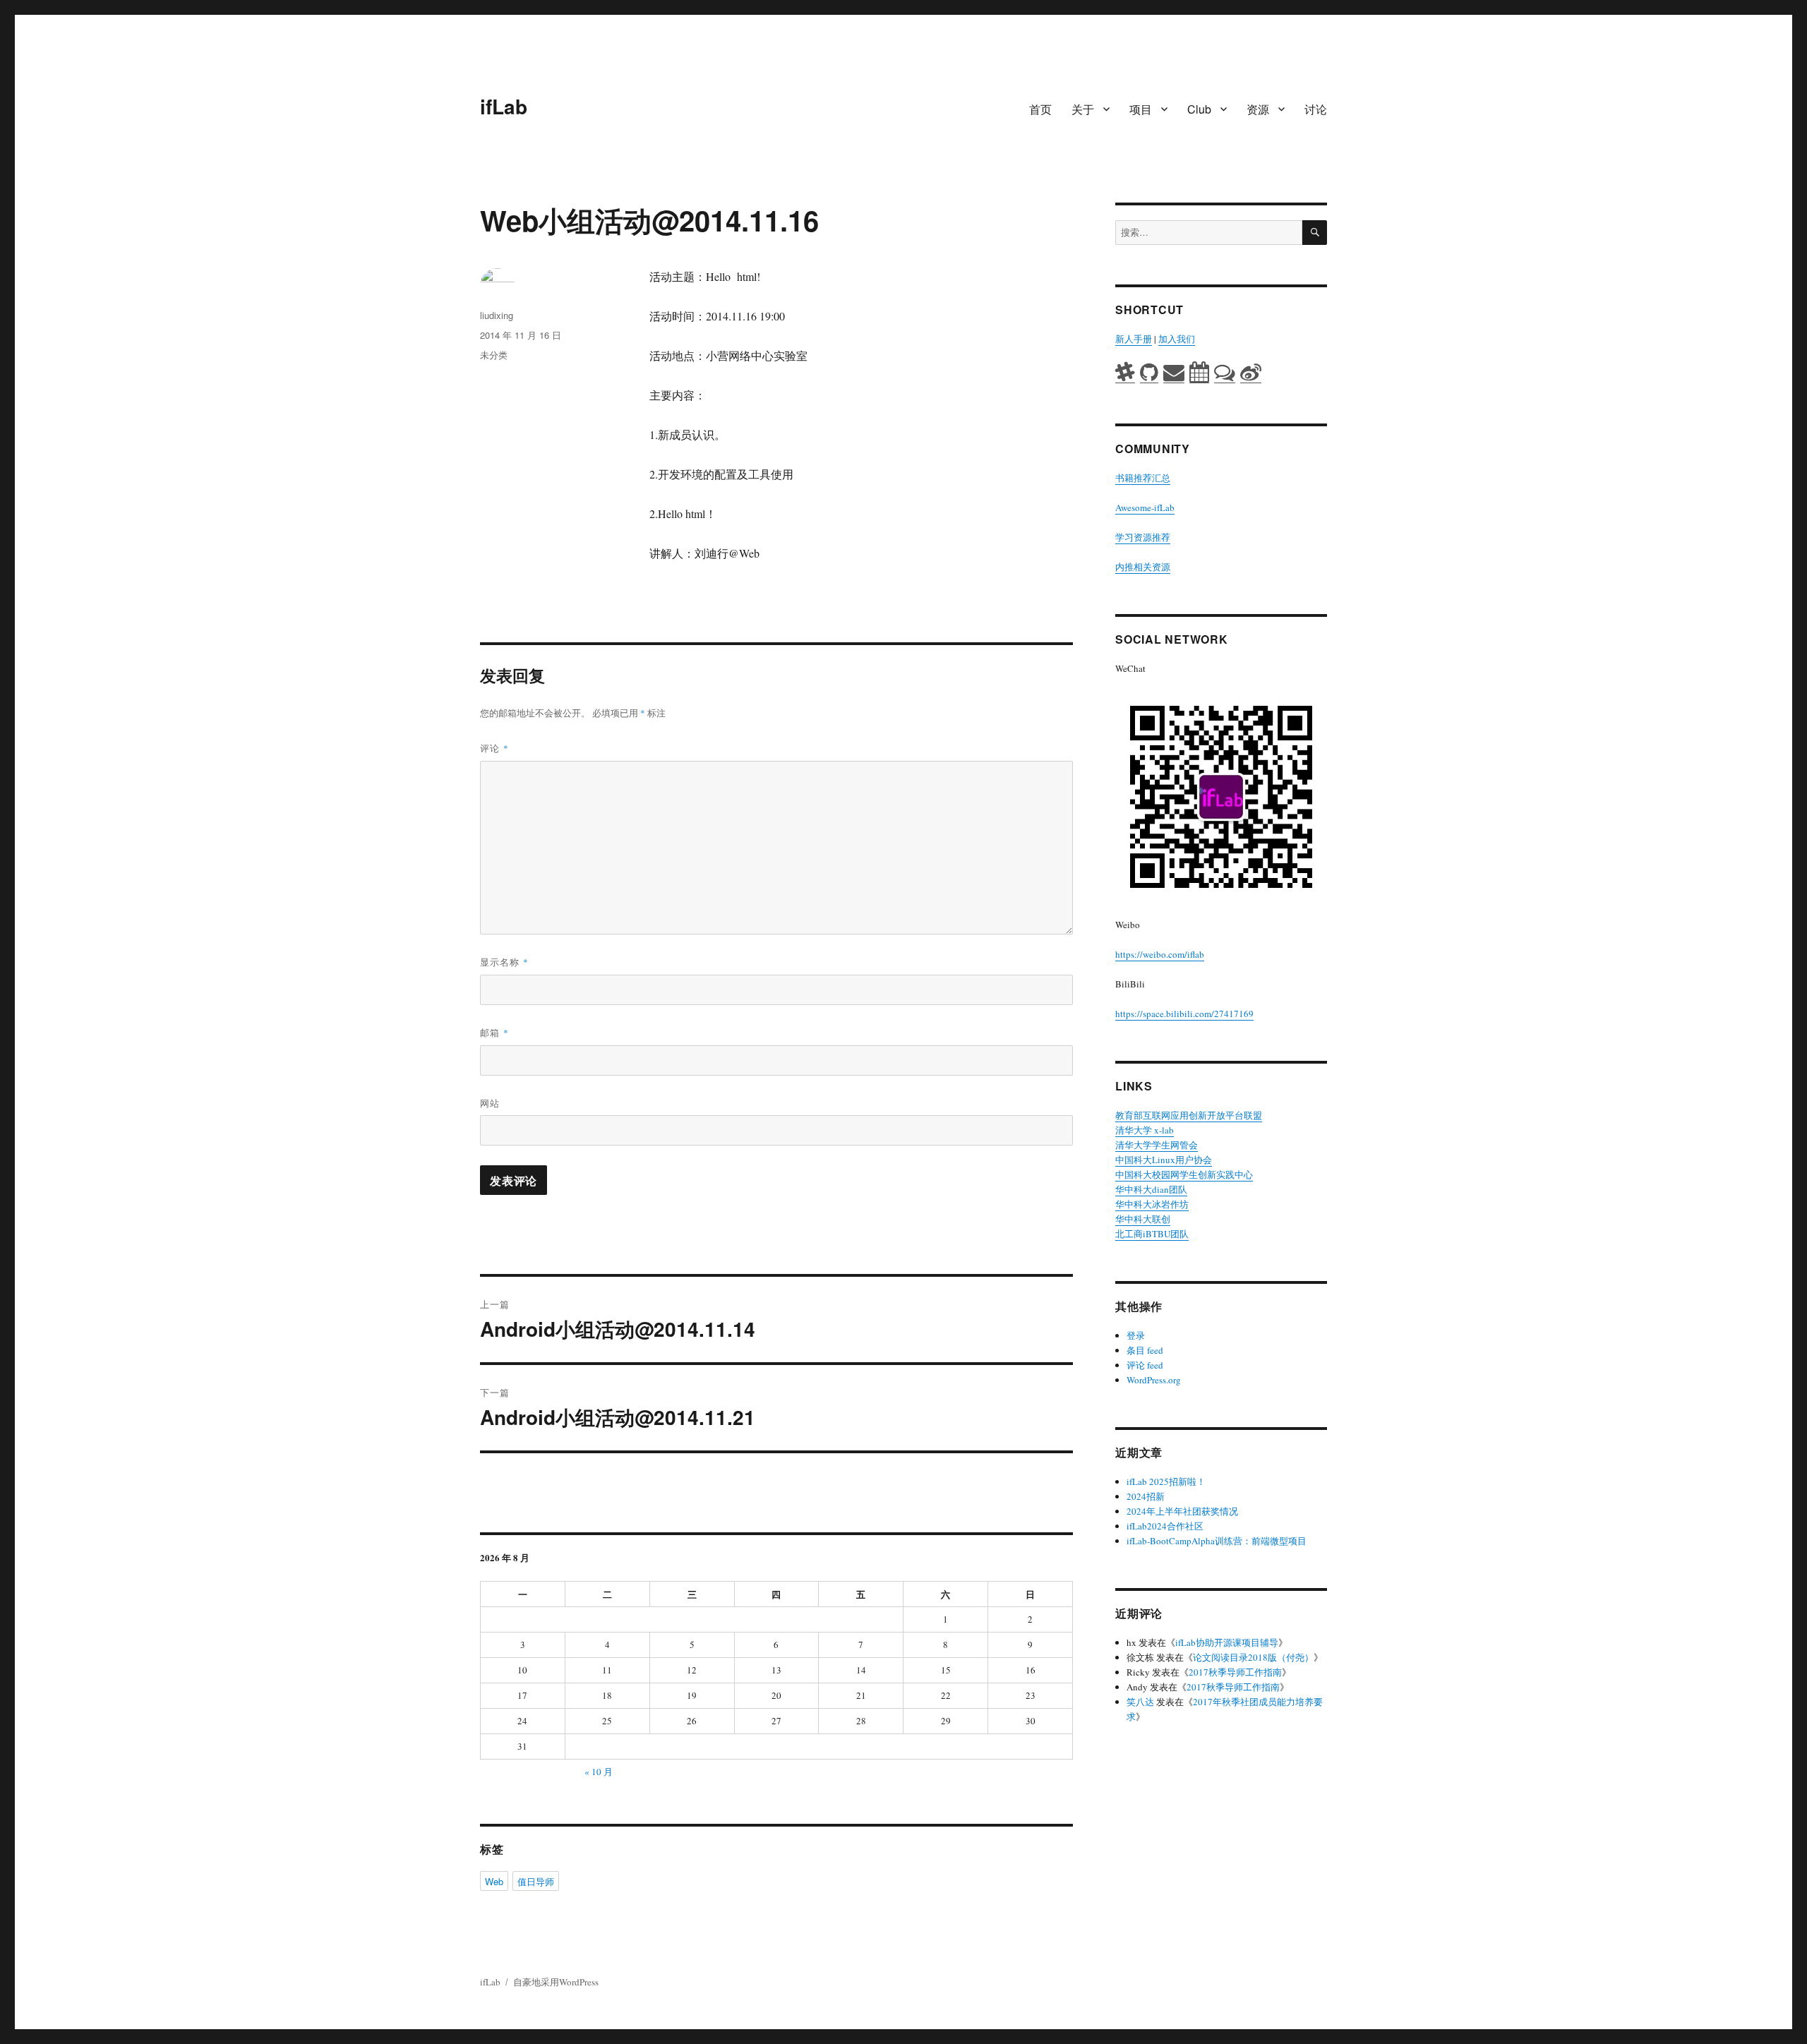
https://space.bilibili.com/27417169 (1184, 1014)
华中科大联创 (1143, 1219)
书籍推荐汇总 (1143, 478)
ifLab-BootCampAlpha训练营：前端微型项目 (1217, 1541)
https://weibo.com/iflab (1160, 954)
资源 (1258, 109)
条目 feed (1145, 1350)
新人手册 (1134, 339)
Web (494, 1881)
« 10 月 (599, 1772)
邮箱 (494, 1032)
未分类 (494, 355)
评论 (494, 748)
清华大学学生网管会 (1157, 1145)
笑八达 (1140, 1702)
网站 (490, 1103)
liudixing (497, 315)
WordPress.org (1154, 1380)
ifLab (504, 106)
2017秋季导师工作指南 (1235, 1672)
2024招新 (1146, 1496)
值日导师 (536, 1881)
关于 (1083, 109)
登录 (1136, 1335)
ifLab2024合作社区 (1165, 1526)
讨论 (1316, 109)
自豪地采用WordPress (556, 1982)
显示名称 (504, 962)
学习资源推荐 (1143, 537)
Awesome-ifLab (1145, 507)
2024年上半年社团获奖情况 (1182, 1511)
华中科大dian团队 (1151, 1189)
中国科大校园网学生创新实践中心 (1184, 1174)
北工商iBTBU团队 (1152, 1234)
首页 (1040, 109)
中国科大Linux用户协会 (1164, 1160)
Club (1199, 109)
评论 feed (1145, 1365)
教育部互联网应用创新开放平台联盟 (1189, 1115)
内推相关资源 (1143, 567)
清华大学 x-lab (1145, 1130)
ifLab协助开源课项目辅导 (1227, 1642)
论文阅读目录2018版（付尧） (1253, 1657)
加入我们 (1177, 339)
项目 (1141, 109)
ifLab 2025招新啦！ (1166, 1481)
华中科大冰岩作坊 (1152, 1204)
